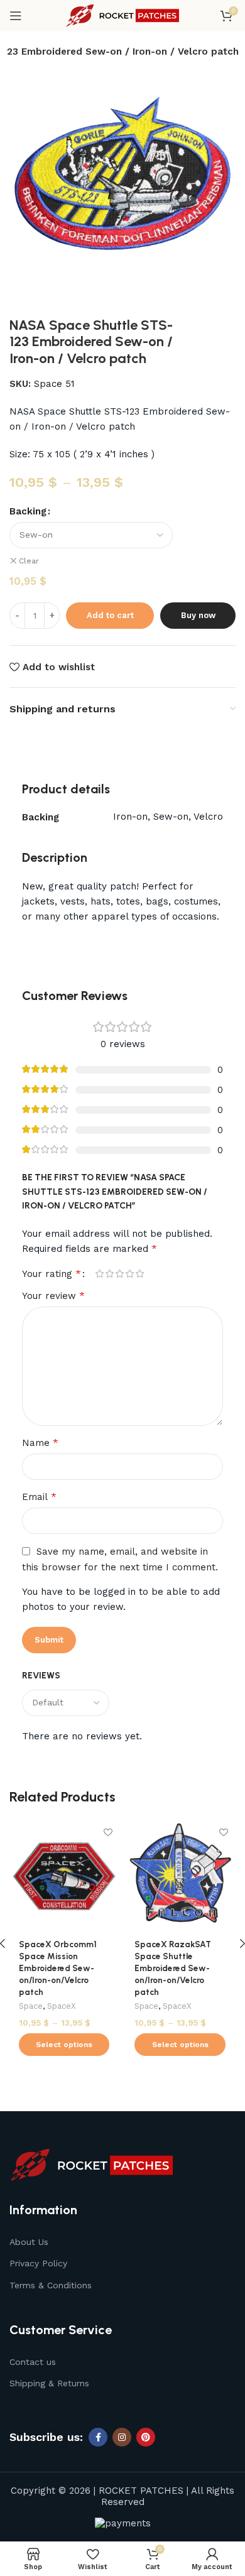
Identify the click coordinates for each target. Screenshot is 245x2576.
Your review (53, 1296)
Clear (29, 561)
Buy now (198, 615)
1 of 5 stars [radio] (99, 1274)
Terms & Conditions (51, 2285)
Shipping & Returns (49, 2383)
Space (31, 2006)
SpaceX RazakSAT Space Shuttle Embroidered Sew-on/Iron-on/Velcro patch (173, 1968)
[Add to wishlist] (108, 1832)
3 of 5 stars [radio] (119, 1274)
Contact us (33, 2362)
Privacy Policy (38, 2263)
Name (40, 1443)
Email (39, 1497)
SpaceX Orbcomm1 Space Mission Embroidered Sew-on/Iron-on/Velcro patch (58, 1968)
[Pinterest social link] (146, 2437)
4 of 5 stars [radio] (129, 1274)
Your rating (52, 1274)
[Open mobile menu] (16, 16)
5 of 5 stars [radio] (139, 1274)
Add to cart (110, 615)
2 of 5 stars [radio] (109, 1274)
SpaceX (62, 2006)
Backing (28, 511)
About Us (29, 2242)
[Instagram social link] (122, 2437)
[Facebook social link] (98, 2437)
